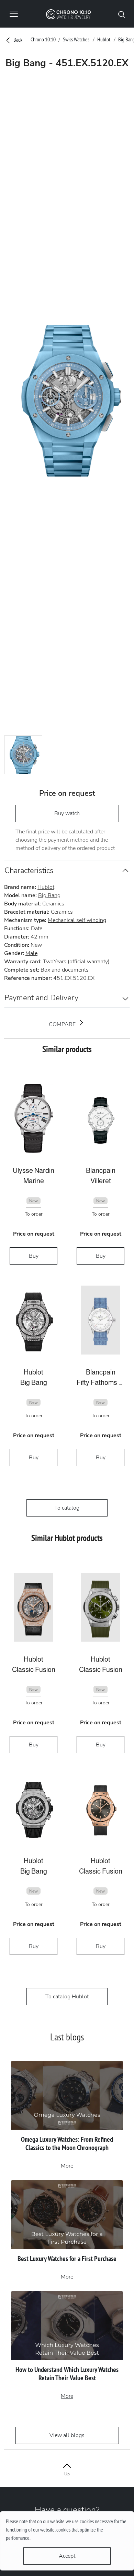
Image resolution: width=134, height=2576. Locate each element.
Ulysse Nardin (33, 1170)
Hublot (104, 39)
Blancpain (101, 1170)
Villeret (101, 1181)
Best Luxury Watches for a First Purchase (67, 2259)
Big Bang (49, 895)
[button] (122, 14)
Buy (34, 1256)
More (67, 2166)
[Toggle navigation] (14, 14)
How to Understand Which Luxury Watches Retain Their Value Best (67, 2374)
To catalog (67, 1508)
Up (67, 2474)
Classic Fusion (34, 1670)
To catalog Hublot (67, 1997)
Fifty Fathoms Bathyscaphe (100, 1382)
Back (17, 40)
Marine (34, 1181)
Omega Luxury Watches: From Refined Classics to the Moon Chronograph (67, 2143)
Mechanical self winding (77, 920)
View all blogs (67, 2435)
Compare (63, 1024)
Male (31, 953)
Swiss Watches (76, 39)
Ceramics (53, 904)
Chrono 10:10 (43, 39)
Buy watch (67, 813)
